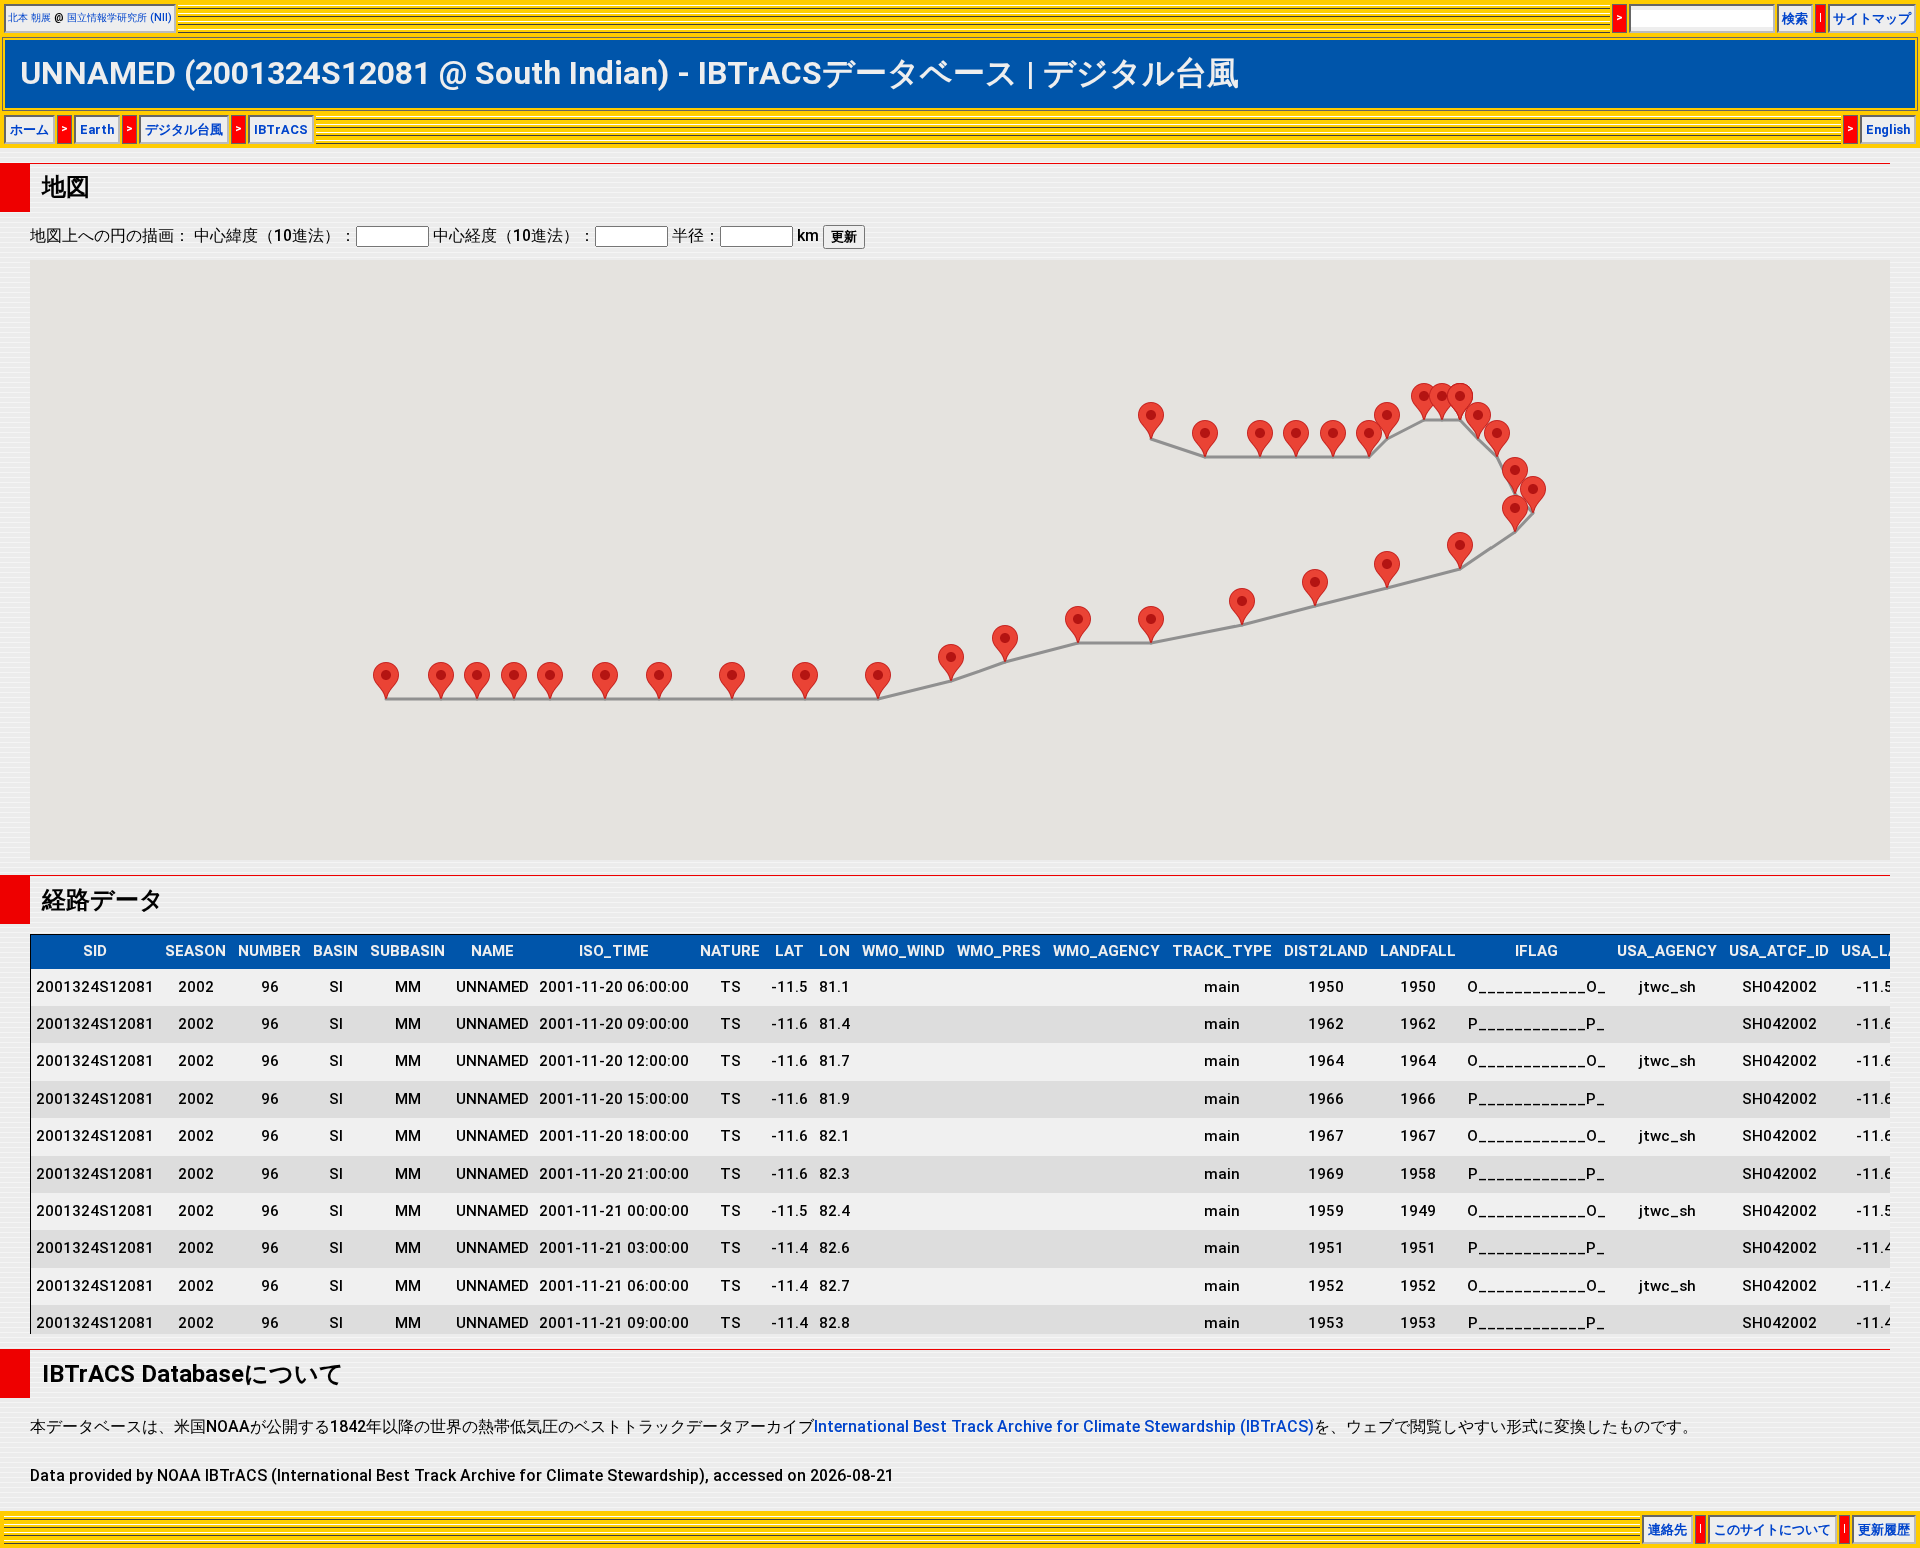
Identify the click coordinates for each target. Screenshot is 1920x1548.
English (1888, 129)
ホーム (29, 129)
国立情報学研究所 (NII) (119, 17)
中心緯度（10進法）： (275, 235)
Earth (97, 129)
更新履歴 (1884, 1529)
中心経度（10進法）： (514, 235)
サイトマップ (1872, 18)
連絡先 (1667, 1529)
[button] (1151, 420)
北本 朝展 (29, 17)
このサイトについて (1772, 1529)
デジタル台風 (184, 129)
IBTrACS (281, 129)
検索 (1795, 18)
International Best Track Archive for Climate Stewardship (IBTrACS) (1064, 1426)
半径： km (745, 235)
